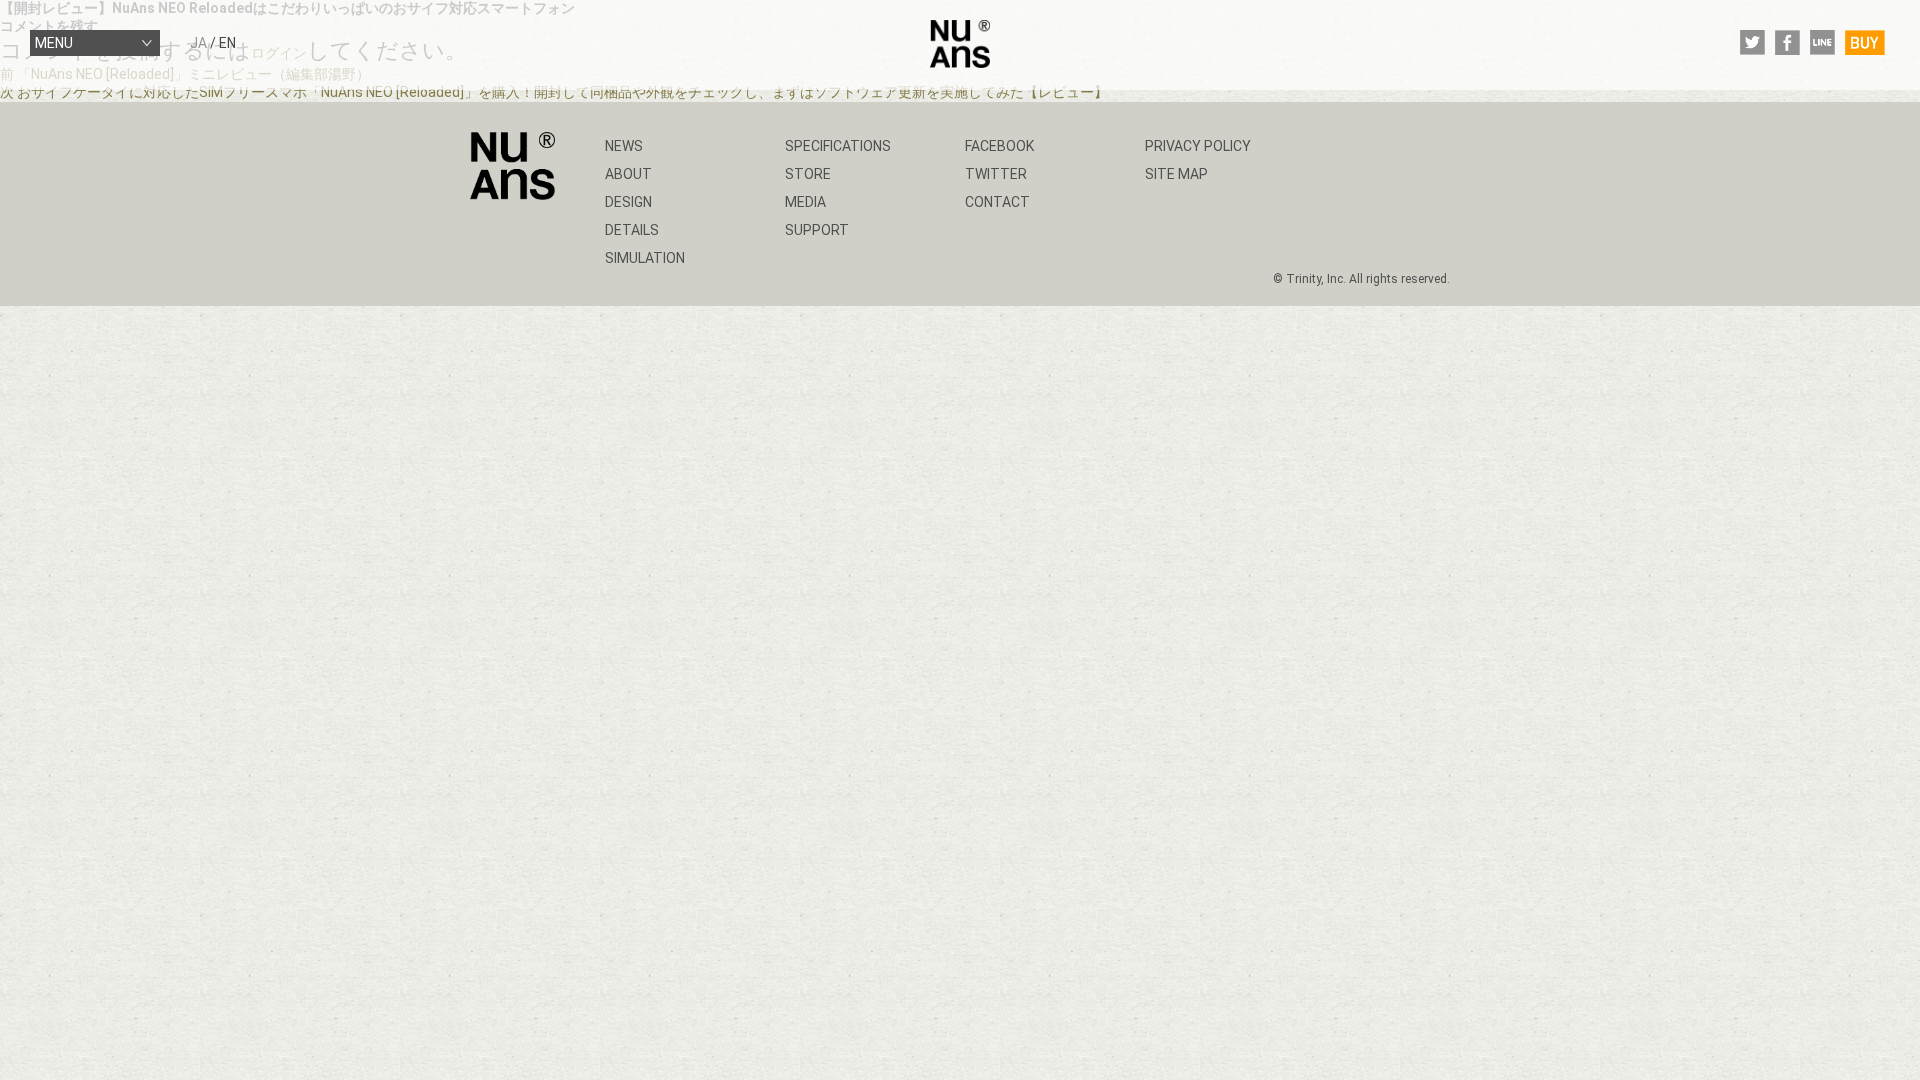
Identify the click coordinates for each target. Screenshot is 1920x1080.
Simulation (645, 258)
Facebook (999, 146)
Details (632, 230)
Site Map (1176, 174)
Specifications (838, 146)
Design (628, 202)
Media (805, 202)
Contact (997, 202)
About (628, 174)
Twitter (996, 174)
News (624, 146)
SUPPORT (817, 230)
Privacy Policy (1198, 146)
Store (808, 174)
